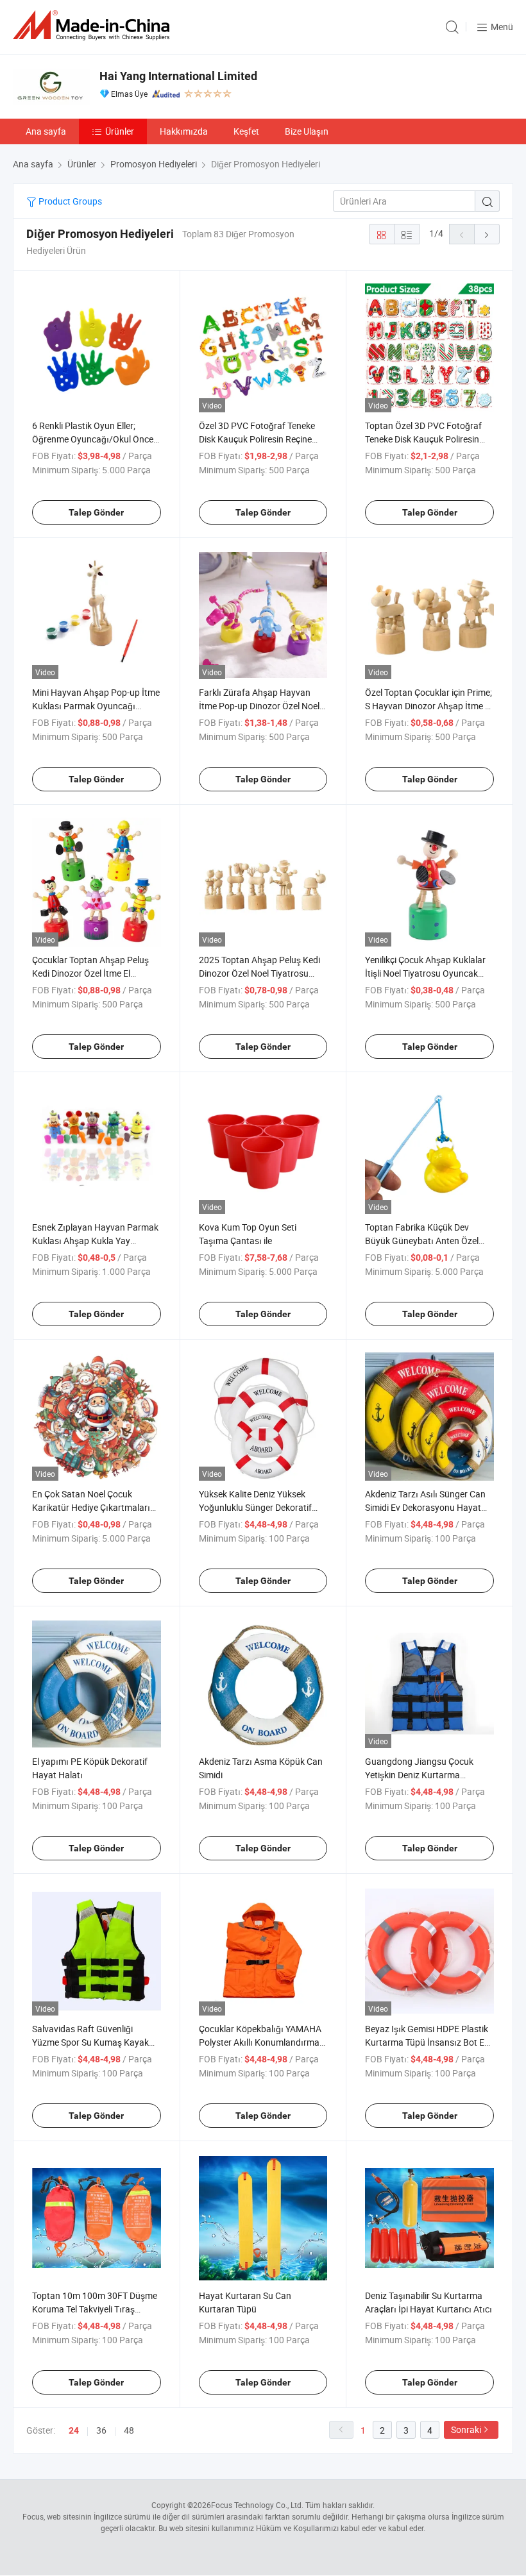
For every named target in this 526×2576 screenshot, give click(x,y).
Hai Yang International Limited (178, 76)
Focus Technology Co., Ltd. (257, 2505)
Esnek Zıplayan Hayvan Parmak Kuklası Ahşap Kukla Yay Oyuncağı (95, 1241)
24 (74, 2430)
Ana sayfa (46, 131)
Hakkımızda (184, 131)
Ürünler (120, 131)
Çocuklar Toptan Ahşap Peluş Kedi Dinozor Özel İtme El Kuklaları (90, 973)
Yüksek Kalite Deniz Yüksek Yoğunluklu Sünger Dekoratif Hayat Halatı (255, 1507)
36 (101, 2430)
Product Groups (69, 201)
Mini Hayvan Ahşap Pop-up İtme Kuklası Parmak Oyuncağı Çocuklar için (96, 706)
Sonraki (466, 2429)
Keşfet (246, 131)
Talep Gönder (96, 512)
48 (129, 2430)
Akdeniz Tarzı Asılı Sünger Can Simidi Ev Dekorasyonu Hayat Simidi (425, 1507)
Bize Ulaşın (307, 131)
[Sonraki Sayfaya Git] (487, 234)
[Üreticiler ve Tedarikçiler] (94, 25)
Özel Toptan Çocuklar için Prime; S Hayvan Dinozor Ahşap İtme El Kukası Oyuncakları (428, 706)
